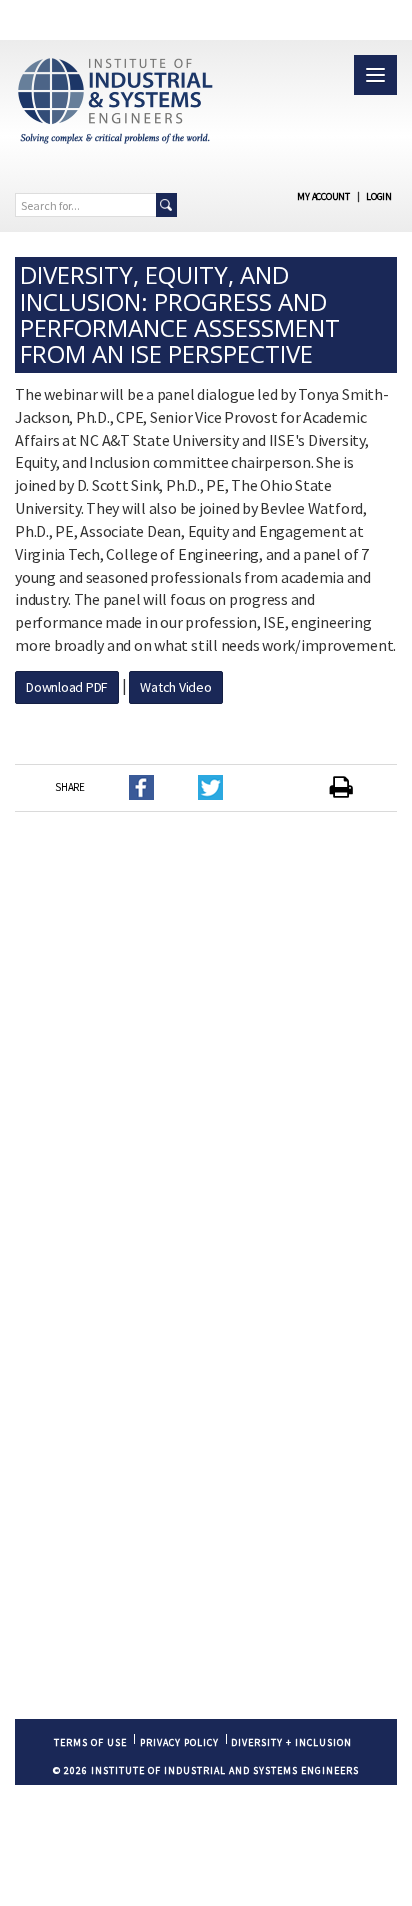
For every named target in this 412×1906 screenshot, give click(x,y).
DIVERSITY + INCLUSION (291, 1742)
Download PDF (67, 687)
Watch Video (175, 687)
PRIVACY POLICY (179, 1742)
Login (379, 196)
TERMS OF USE (90, 1742)
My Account (323, 196)
